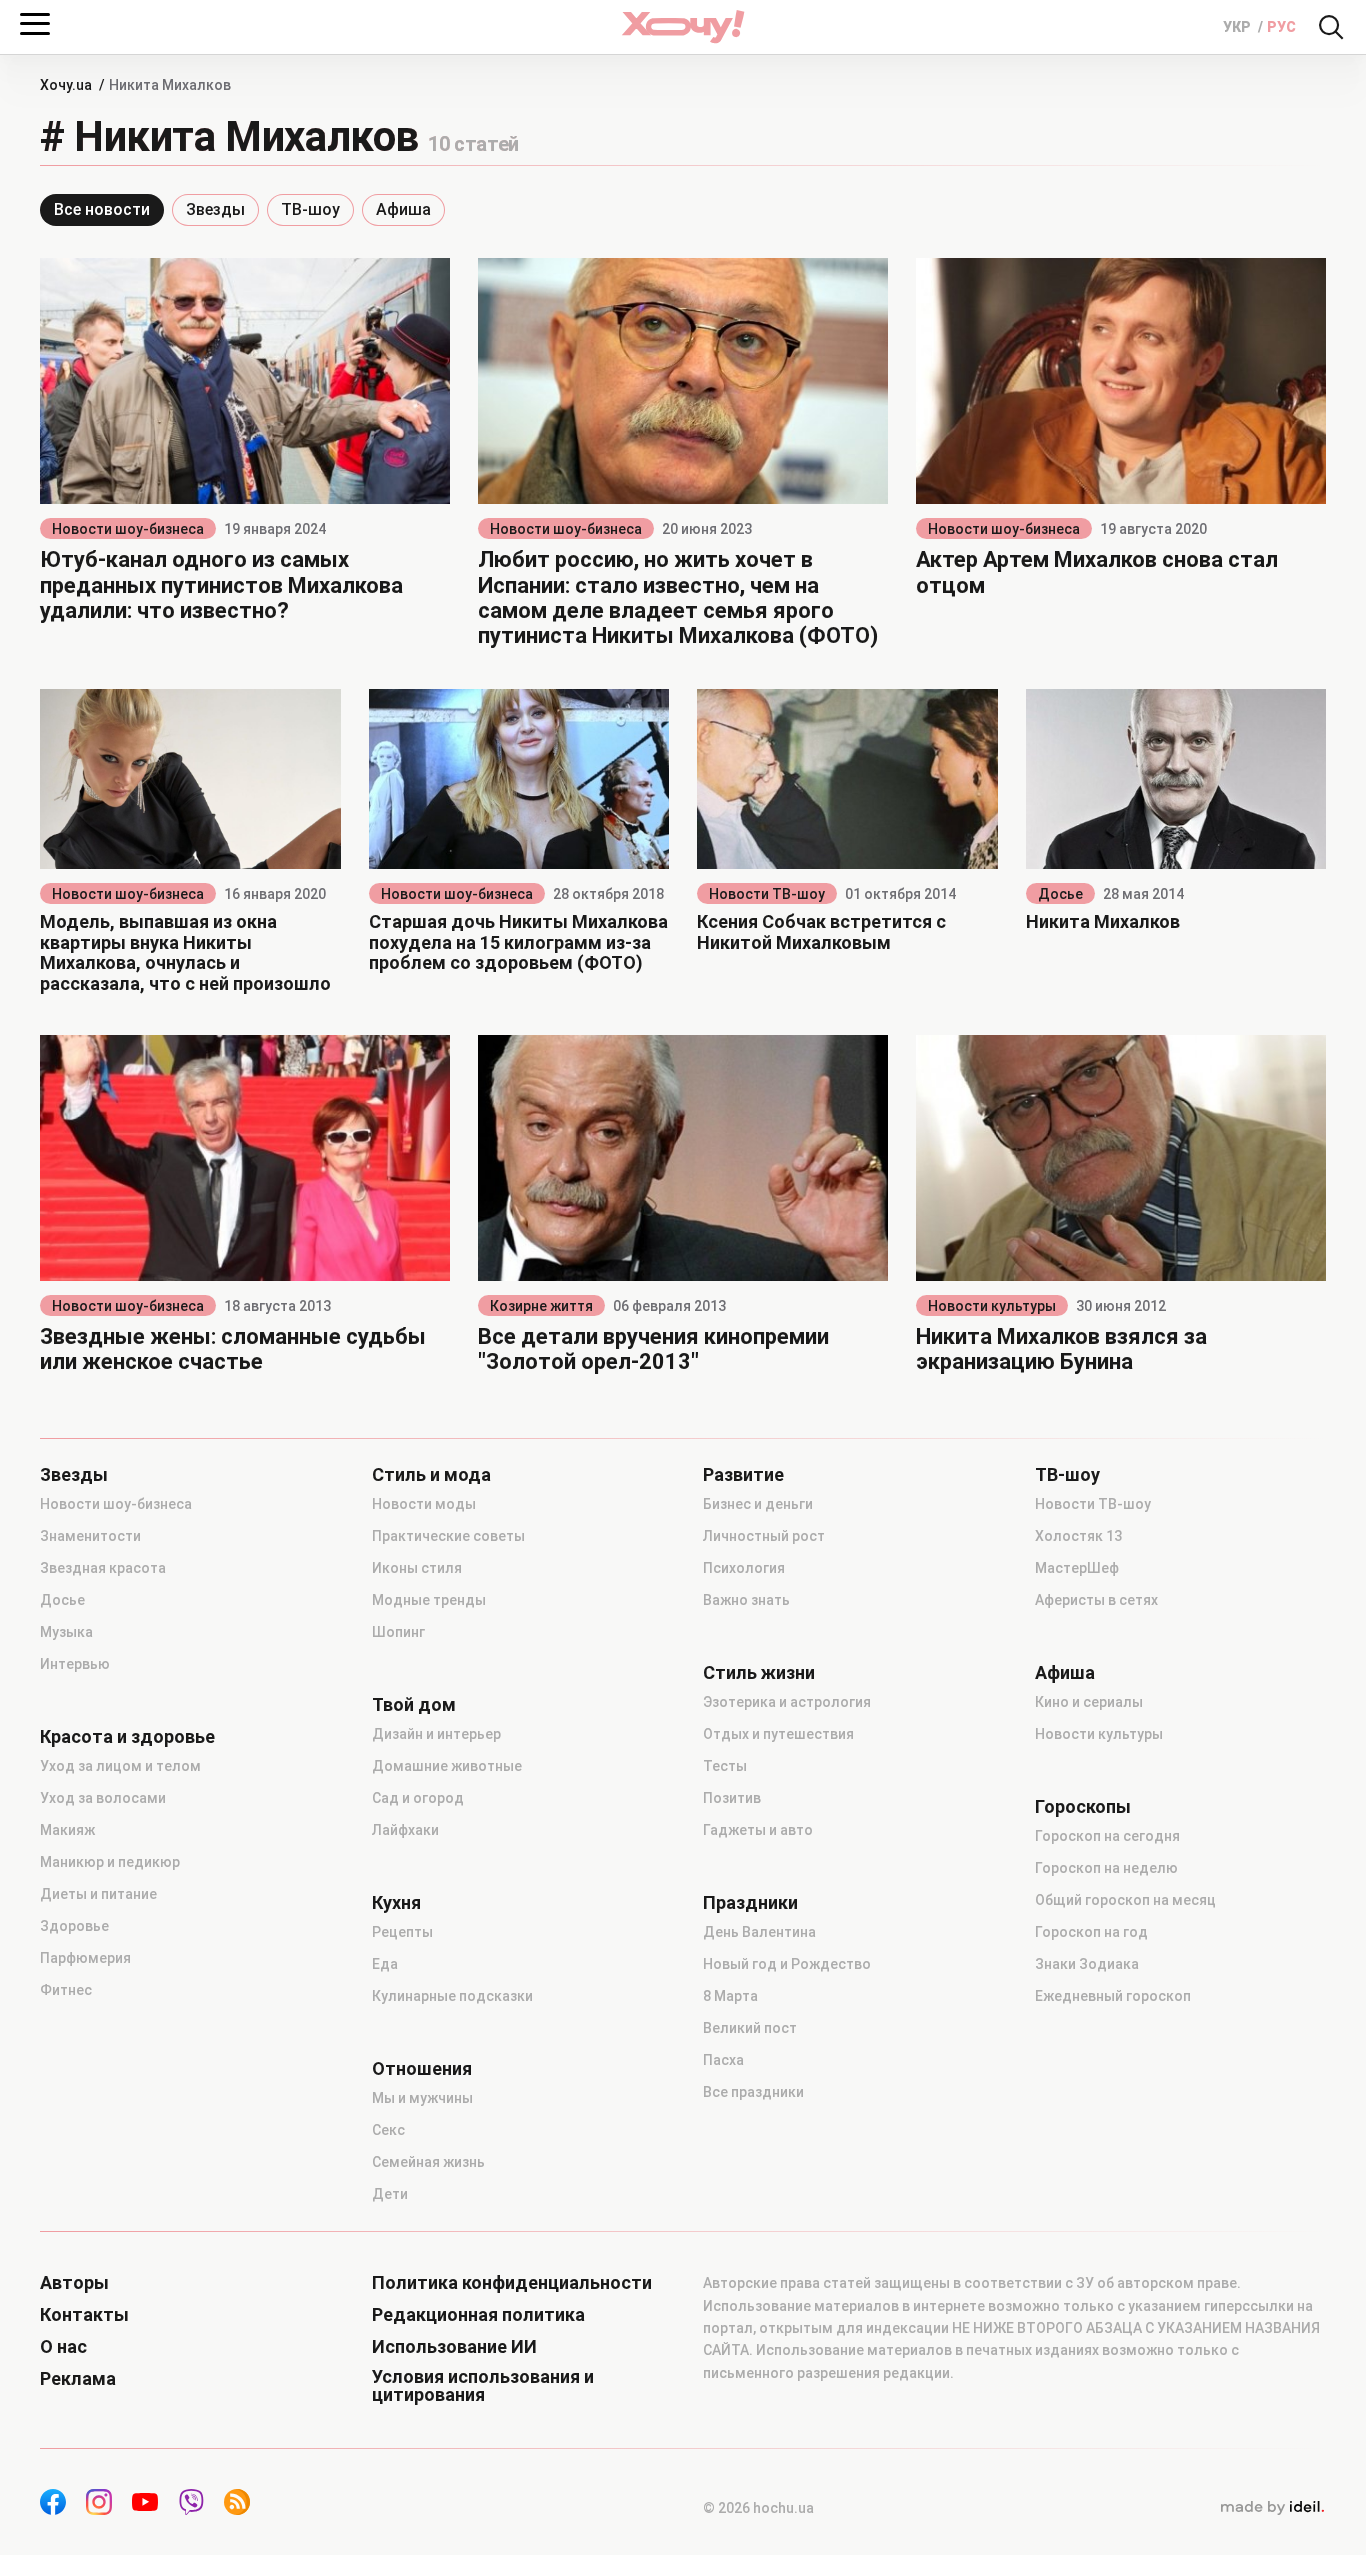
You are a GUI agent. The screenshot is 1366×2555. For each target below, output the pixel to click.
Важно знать (746, 1600)
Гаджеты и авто (758, 1830)
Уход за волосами (103, 1798)
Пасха (723, 2060)
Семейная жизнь (428, 2162)
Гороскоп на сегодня (1107, 1836)
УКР (1238, 27)
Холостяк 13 (1078, 1536)
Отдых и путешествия (778, 1734)
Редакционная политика (478, 2315)
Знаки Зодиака (1087, 1964)
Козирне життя (541, 1306)
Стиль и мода (431, 1475)
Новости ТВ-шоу (767, 894)
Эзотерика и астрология (787, 1702)
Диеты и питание (98, 1894)
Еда (385, 1964)
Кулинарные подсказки (452, 1996)
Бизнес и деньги (758, 1504)
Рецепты (402, 1932)
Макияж (67, 1830)
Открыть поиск (1331, 27)
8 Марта (730, 1996)
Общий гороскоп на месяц (1125, 1900)
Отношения (422, 2069)
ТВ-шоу (310, 209)
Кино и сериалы (1089, 1702)
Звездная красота (103, 1568)
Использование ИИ (454, 2347)
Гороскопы (1083, 1807)
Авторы (74, 2283)
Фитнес (66, 1990)
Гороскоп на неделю (1106, 1868)
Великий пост (750, 2028)
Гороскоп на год (1091, 1932)
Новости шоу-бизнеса (128, 529)
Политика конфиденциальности (512, 2283)
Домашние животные (447, 1766)
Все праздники (753, 2092)
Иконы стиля (417, 1568)
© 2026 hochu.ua (758, 2508)
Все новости (102, 209)
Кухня (396, 1903)
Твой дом (414, 1705)
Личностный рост (764, 1536)
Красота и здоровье (127, 1737)
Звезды (215, 209)
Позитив (732, 1798)
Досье (1060, 894)
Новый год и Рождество (787, 1964)
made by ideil (1272, 2508)
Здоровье (74, 1926)
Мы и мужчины (422, 2098)
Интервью (75, 1664)
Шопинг (398, 1632)
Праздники (750, 1903)
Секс (388, 2130)
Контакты (84, 2315)
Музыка (66, 1632)
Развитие (743, 1475)
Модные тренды (429, 1600)
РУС (1281, 27)
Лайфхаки (405, 1830)
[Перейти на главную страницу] (683, 26)
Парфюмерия (85, 1958)
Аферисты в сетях (1096, 1600)
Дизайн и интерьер (436, 1734)
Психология (744, 1568)
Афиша (403, 209)
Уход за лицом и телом (120, 1766)
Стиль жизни (759, 1673)
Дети (390, 2194)
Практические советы (448, 1536)
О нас (63, 2347)
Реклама (78, 2379)
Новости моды (424, 1504)
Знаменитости (90, 1536)
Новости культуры (992, 1306)
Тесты (725, 1766)
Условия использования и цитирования (483, 2386)
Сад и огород (418, 1798)
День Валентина (759, 1932)
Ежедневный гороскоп (1113, 1996)
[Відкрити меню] (35, 24)
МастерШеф (1077, 1568)
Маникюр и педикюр (110, 1862)
